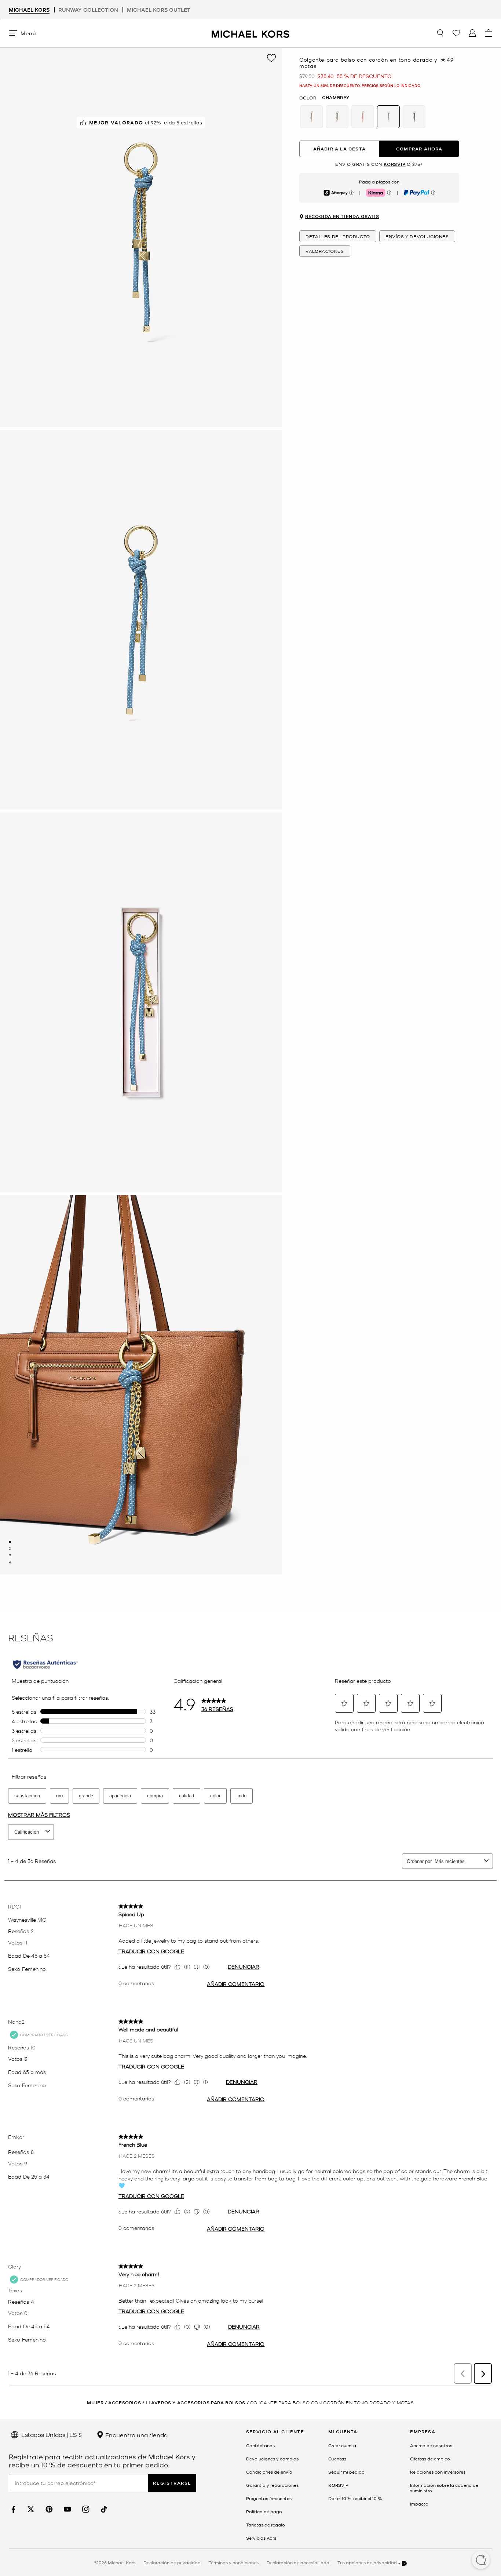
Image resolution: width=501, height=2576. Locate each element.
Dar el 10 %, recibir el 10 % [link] (355, 2498)
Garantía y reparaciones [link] (272, 2485)
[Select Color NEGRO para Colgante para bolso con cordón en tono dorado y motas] (414, 117)
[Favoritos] (456, 33)
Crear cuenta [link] (342, 2445)
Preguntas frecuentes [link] (269, 2498)
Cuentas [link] (337, 2459)
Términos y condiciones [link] (234, 2562)
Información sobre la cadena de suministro (444, 2488)
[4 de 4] (10, 1562)
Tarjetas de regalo (266, 2525)
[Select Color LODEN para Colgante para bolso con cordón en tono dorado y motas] (337, 117)
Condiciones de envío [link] (269, 2472)
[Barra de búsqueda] (440, 33)
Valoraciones (325, 251)
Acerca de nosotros (431, 2445)
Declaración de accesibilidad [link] (298, 2562)
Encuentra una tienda (136, 2435)
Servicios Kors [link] (261, 2538)
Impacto (419, 2504)
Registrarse (172, 2483)
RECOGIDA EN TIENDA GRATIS (342, 217)
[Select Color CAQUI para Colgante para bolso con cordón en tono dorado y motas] (311, 117)
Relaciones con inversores (438, 2472)
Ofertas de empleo (430, 2459)
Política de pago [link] (264, 2511)
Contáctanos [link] (260, 2445)
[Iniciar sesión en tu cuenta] (472, 33)
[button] (481, 2561)
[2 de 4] (10, 1549)
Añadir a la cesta (339, 149)
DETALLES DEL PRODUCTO (338, 236)
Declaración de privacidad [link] (172, 2562)
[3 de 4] (10, 1555)
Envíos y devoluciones (417, 236)
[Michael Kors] (251, 33)
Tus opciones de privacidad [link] (367, 2562)
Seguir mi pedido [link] (346, 2472)
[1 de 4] (10, 1542)
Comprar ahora (419, 149)
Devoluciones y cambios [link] (272, 2459)
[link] (12, 2509)
